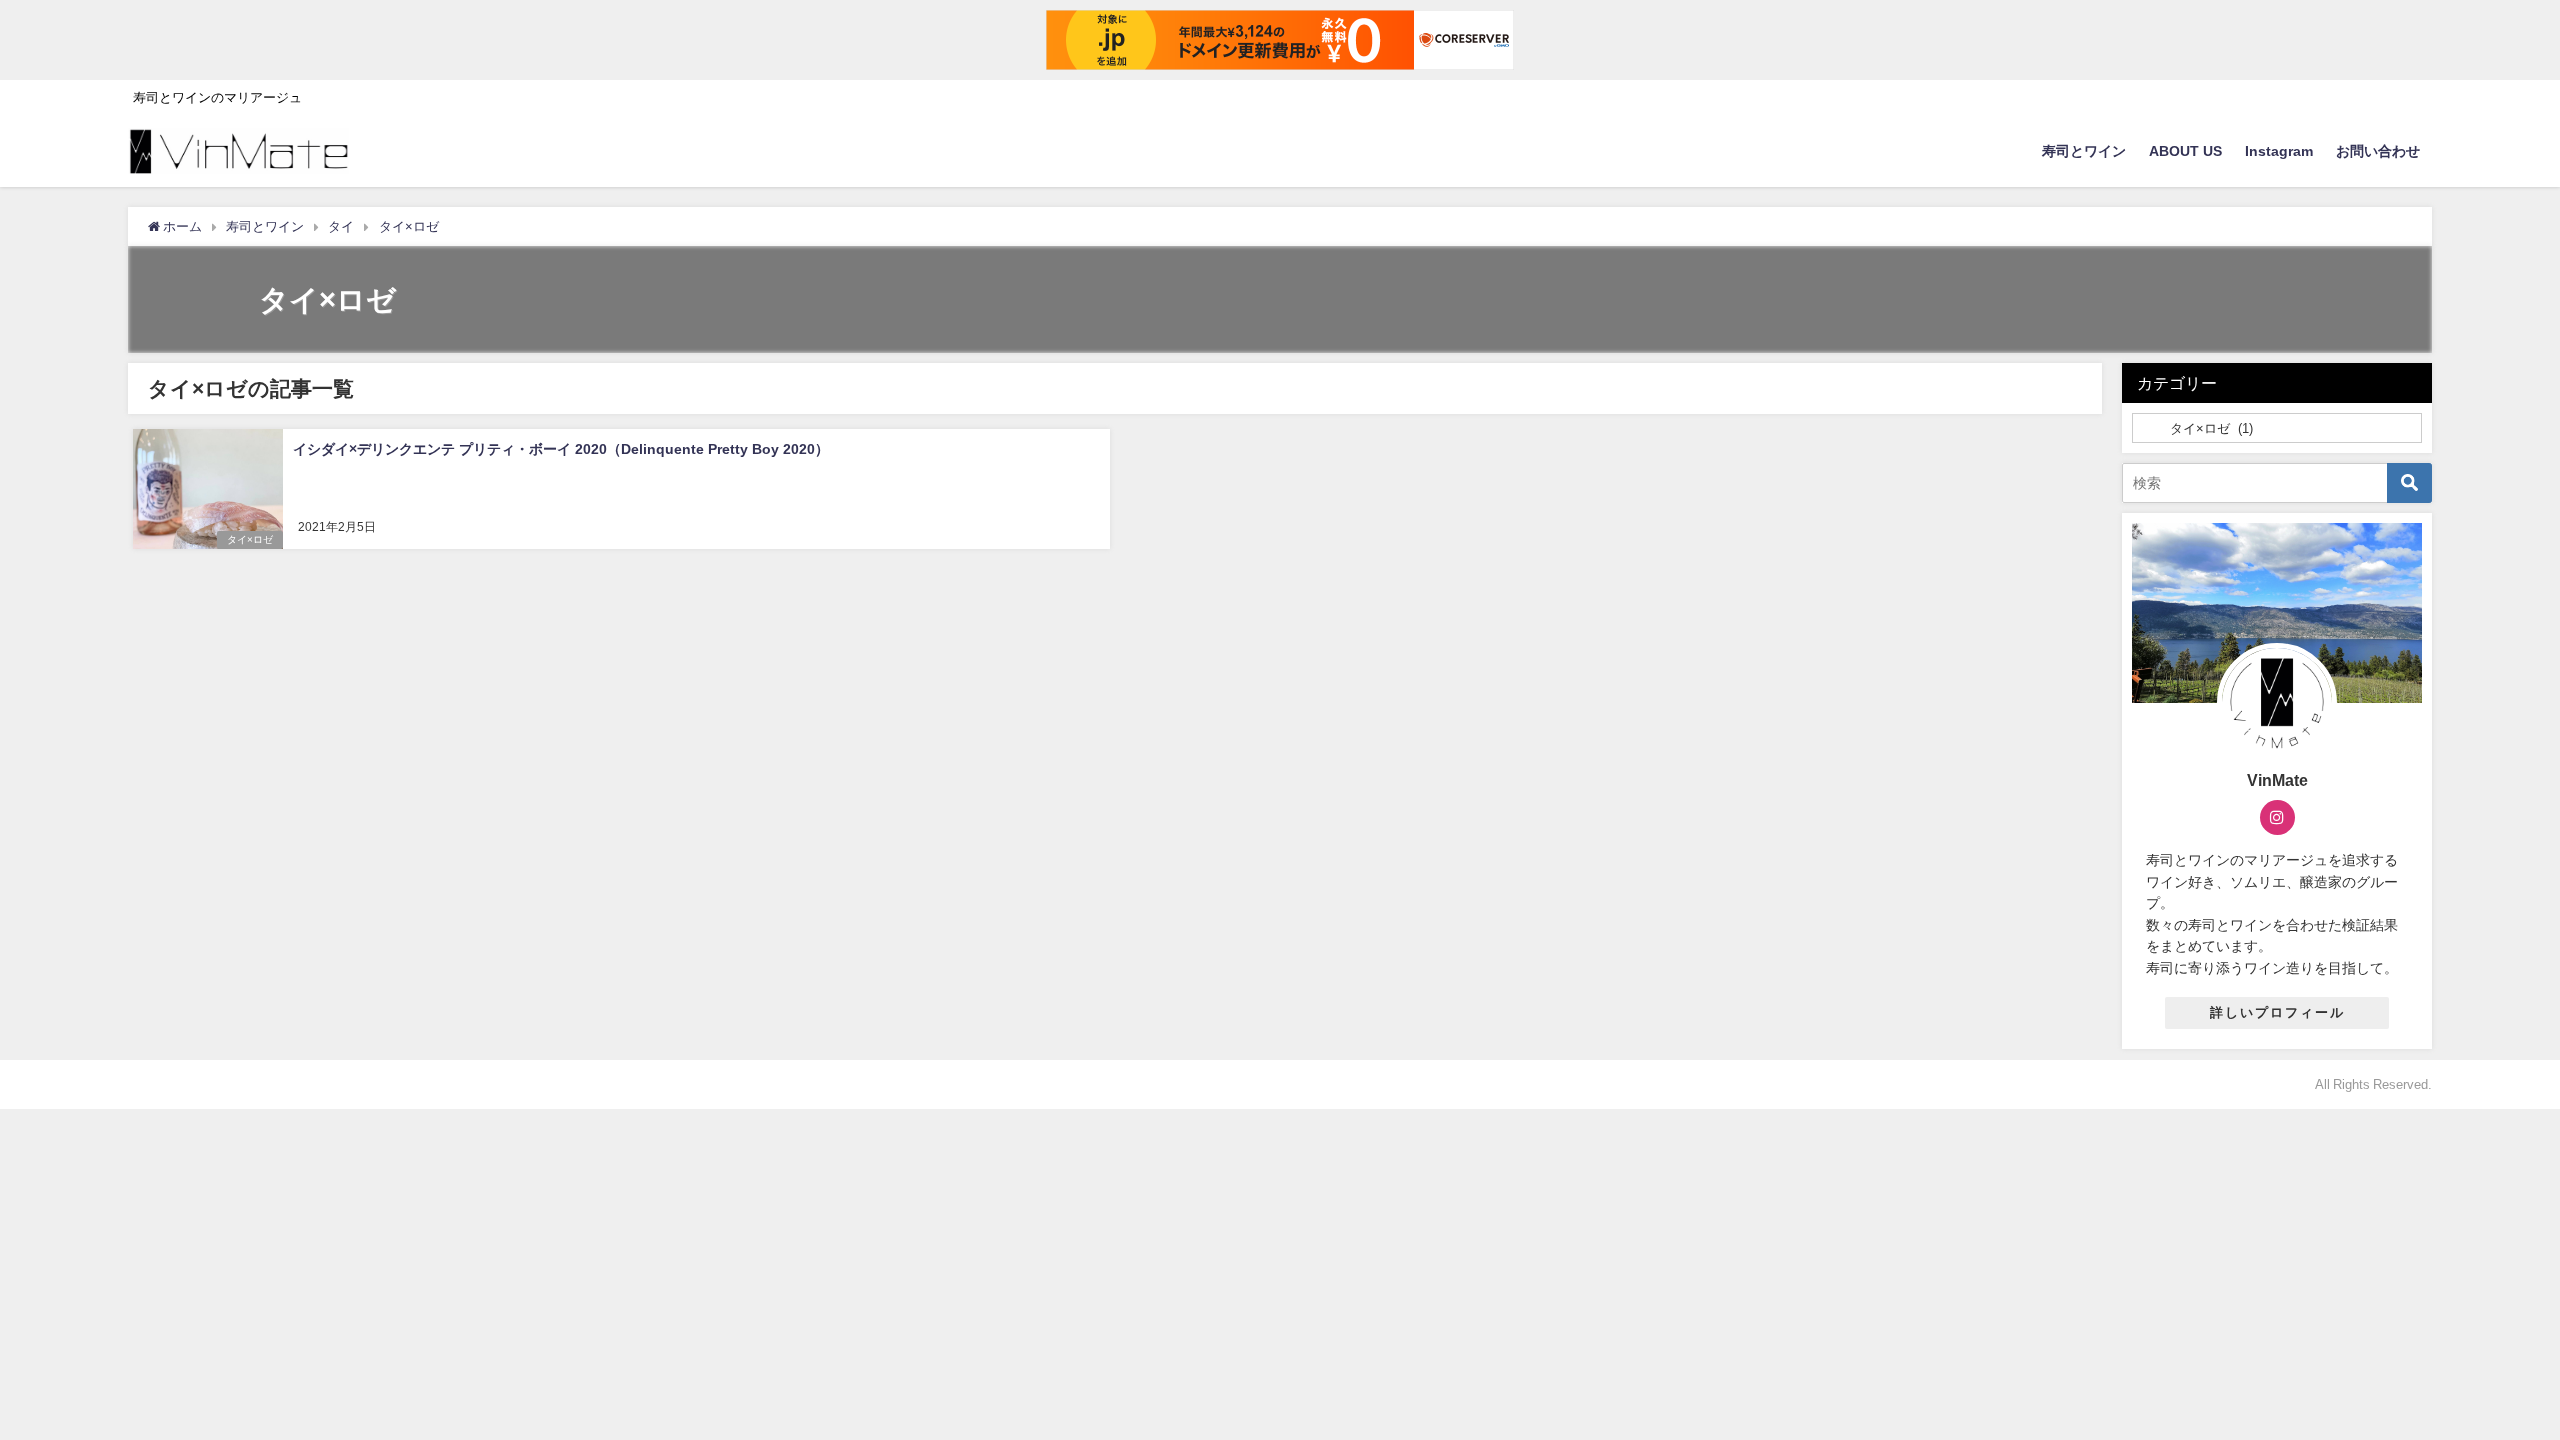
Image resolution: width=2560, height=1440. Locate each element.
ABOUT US (2185, 151)
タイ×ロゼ (250, 539)
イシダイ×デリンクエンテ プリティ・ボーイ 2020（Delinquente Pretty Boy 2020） (561, 449)
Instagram (2279, 151)
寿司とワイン (2084, 151)
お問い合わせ (2378, 151)
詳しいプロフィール (2277, 1012)
